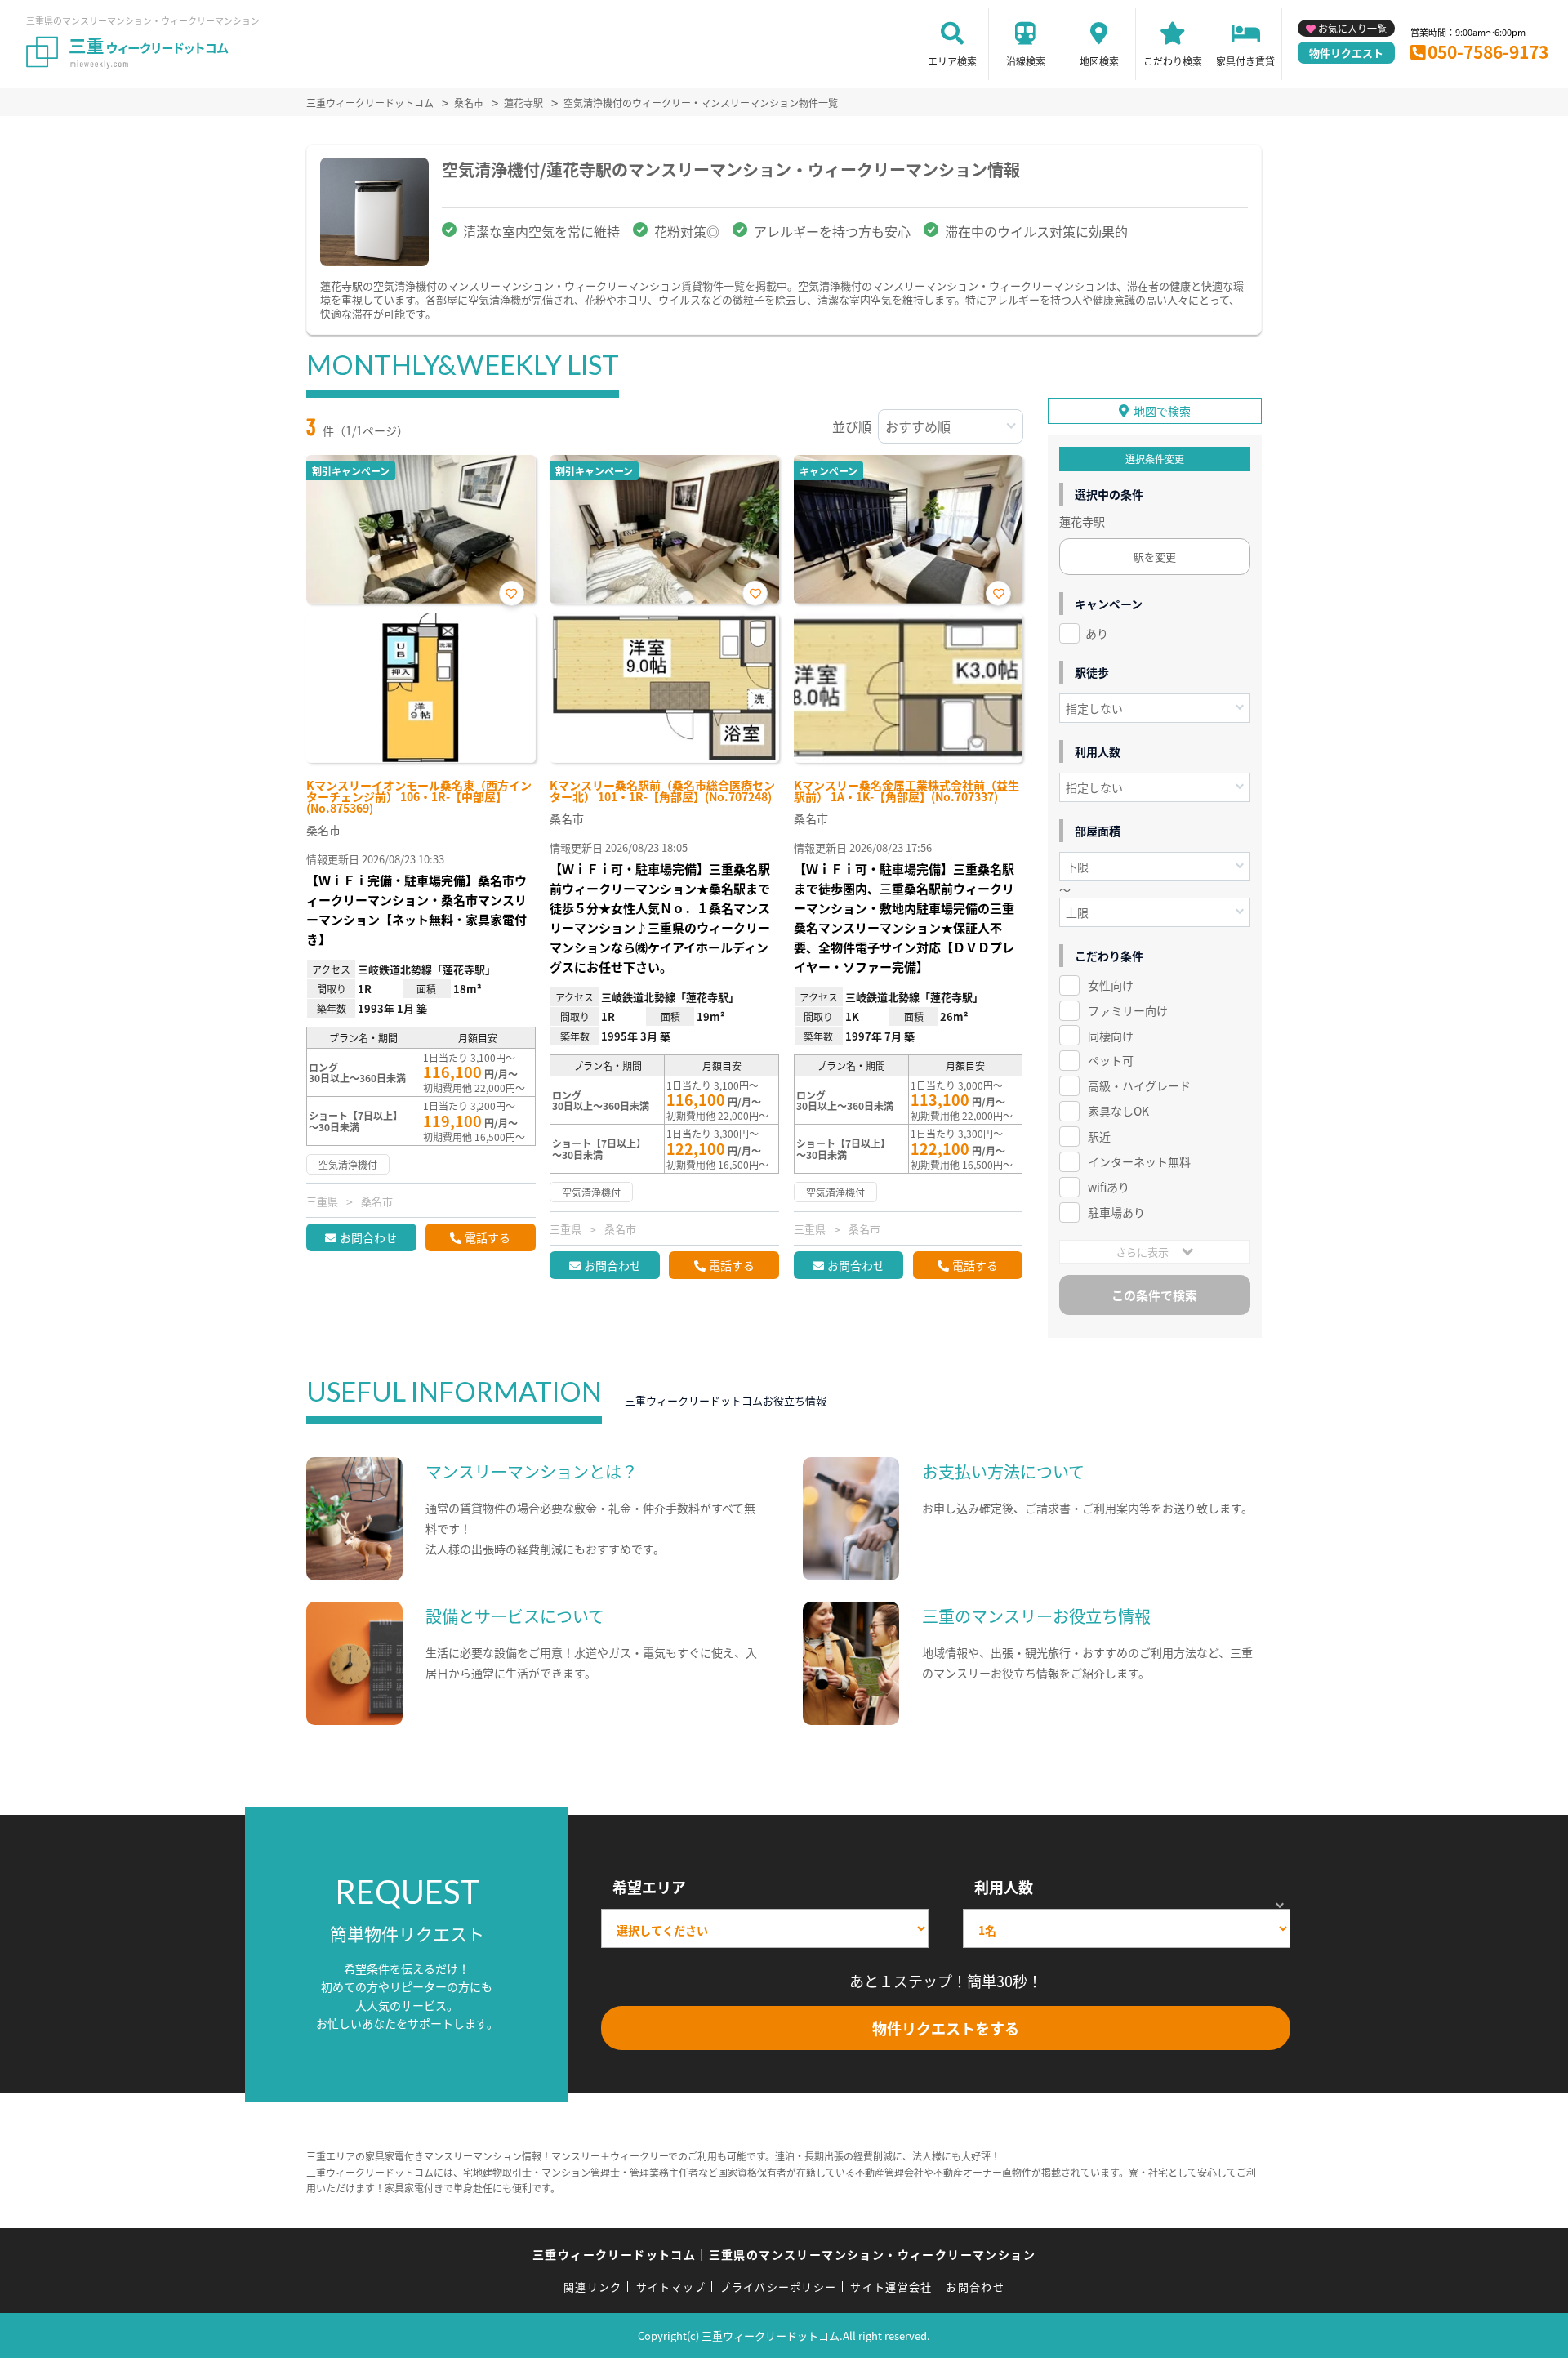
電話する (488, 1237)
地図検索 (1099, 61)
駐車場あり (1116, 1212)
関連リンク (593, 2287)
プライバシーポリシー (778, 2287)
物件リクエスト (1346, 53)
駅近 (1099, 1136)
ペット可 (1111, 1060)
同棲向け (1111, 1036)
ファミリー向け (1128, 1010)
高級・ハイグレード (1139, 1085)
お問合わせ (368, 1237)
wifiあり (1109, 1187)
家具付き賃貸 (1245, 61)
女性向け (1111, 985)
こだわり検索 (1173, 61)
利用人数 (1004, 1887)
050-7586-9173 (1488, 51)
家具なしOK (1118, 1111)
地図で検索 (1162, 411)
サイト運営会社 (891, 2287)
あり (1097, 633)
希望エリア (649, 1887)
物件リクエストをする (946, 2028)
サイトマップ (671, 2287)
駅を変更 (1155, 557)
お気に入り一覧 (1352, 28)
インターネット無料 (1139, 1161)
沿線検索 (1026, 61)
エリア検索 (952, 61)
